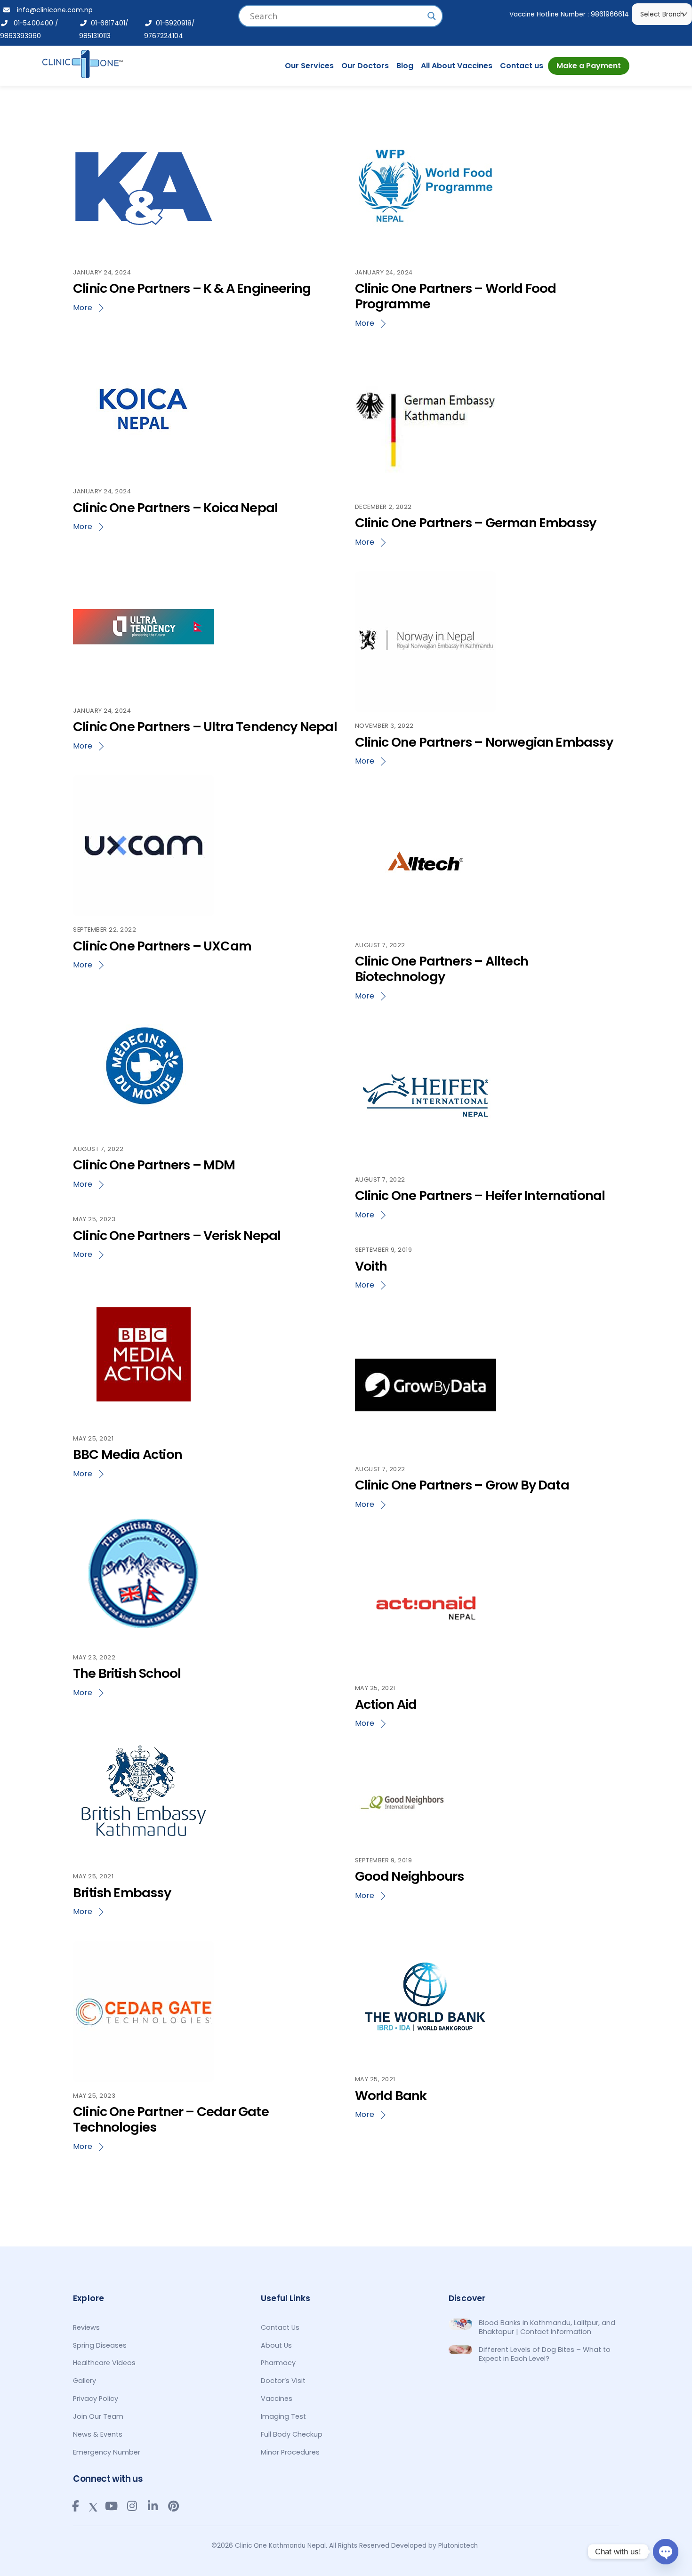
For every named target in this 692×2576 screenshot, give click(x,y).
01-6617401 (106, 23)
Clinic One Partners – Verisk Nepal (177, 1236)
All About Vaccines (457, 66)
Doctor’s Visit (283, 2381)
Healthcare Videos (104, 2363)
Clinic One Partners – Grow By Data (462, 1485)
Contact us (522, 66)
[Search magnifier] (432, 16)
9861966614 (610, 14)
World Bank (391, 2096)
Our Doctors (365, 66)
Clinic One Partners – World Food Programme (456, 296)
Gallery (84, 2381)
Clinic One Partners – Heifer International (480, 1195)
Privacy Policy (96, 2399)
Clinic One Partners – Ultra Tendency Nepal (205, 727)
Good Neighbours (410, 1876)
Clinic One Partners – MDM (154, 1165)
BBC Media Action (128, 1454)
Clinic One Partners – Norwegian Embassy (484, 742)
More (83, 308)
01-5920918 (172, 23)
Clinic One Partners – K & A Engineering (192, 288)
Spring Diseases (100, 2345)
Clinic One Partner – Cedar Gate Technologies (171, 2119)
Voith (371, 1266)
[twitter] (93, 2505)
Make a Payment (589, 66)
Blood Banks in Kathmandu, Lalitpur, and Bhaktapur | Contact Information (547, 2327)
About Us (276, 2345)
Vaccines (277, 2399)
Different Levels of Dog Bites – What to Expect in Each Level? (545, 2354)
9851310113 (95, 36)
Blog (405, 66)
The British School (127, 1673)
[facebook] (75, 2506)
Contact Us (280, 2327)
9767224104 (164, 36)
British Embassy (122, 1893)
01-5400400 (31, 23)
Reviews (86, 2327)
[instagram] (132, 2506)
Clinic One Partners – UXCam (162, 946)
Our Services (309, 66)
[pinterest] (173, 2506)
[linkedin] (153, 2506)
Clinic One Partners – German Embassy (476, 523)
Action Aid (386, 1704)
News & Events (98, 2434)
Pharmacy (278, 2363)
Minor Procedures (290, 2452)
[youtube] (111, 2506)
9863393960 (20, 36)
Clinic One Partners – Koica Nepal (175, 508)
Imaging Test (283, 2416)
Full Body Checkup (292, 2434)
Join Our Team (98, 2416)
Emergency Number (107, 2452)
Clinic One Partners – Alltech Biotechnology (442, 969)
